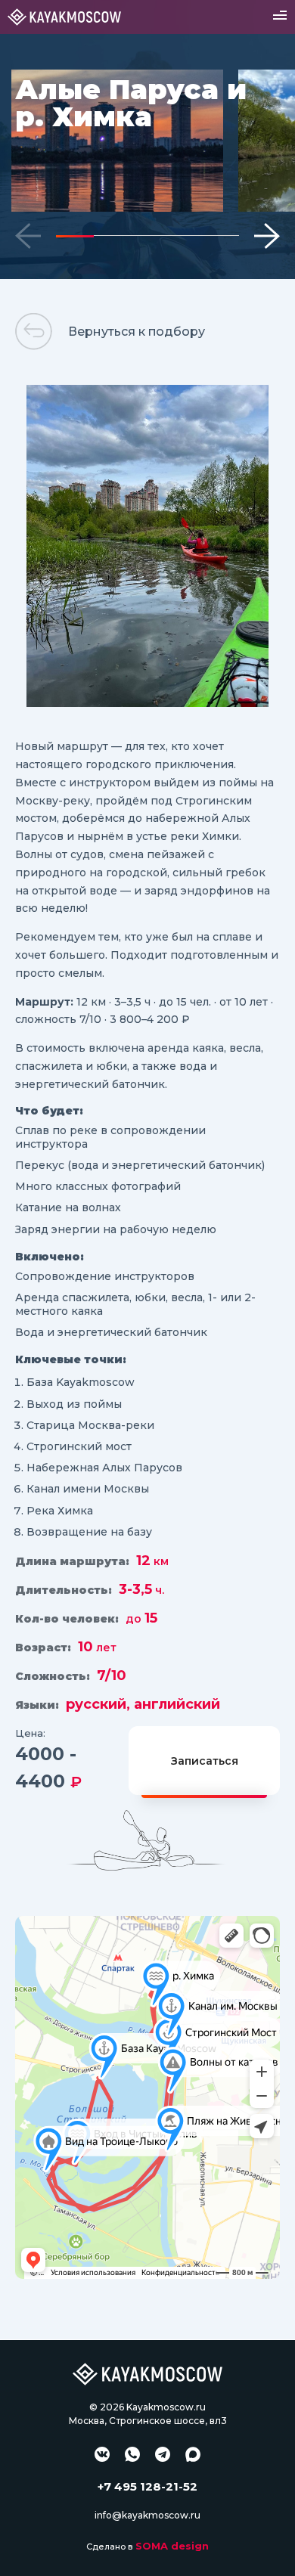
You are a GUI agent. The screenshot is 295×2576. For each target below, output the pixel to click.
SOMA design (172, 2546)
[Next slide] (267, 236)
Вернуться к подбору (137, 332)
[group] (117, 141)
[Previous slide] (28, 236)
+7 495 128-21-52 (147, 2486)
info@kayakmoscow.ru (147, 2515)
